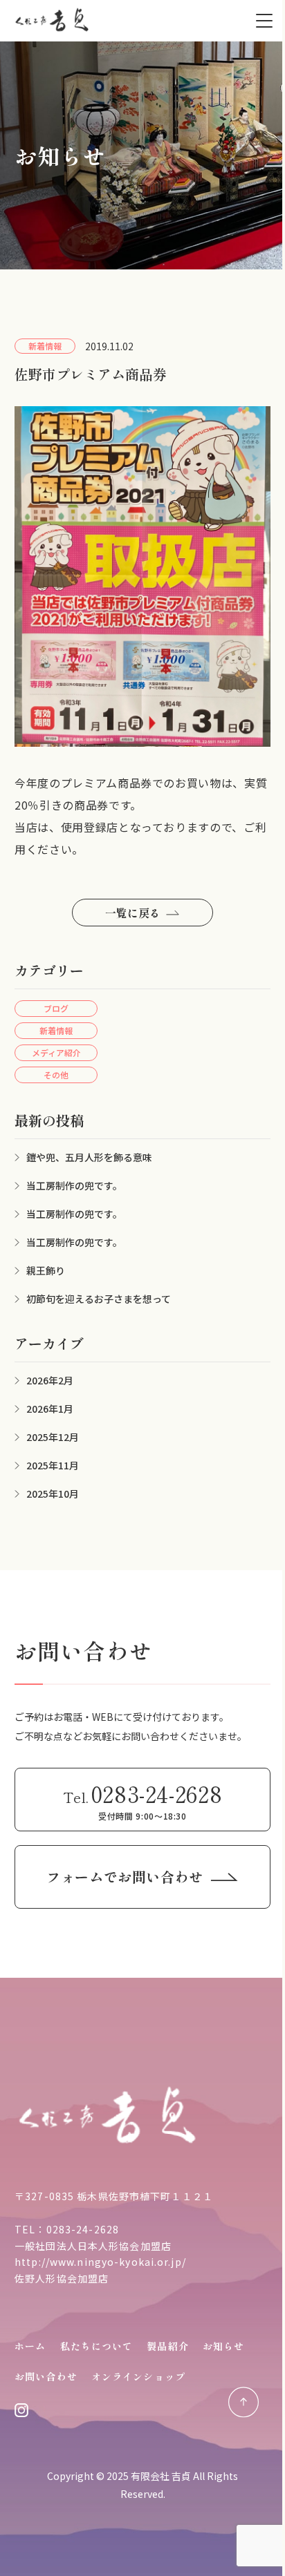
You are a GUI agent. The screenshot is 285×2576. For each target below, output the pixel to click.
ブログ (56, 1008)
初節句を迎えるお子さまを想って (99, 1299)
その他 (56, 1075)
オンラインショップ (138, 2376)
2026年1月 (50, 1409)
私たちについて (97, 2346)
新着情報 (56, 1030)
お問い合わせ (46, 2376)
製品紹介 (167, 2346)
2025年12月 (53, 1437)
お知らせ (223, 2346)
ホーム (30, 2346)
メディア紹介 (56, 1052)
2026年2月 (50, 1380)
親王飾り (46, 1270)
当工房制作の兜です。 (74, 1185)
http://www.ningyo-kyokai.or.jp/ (100, 2262)
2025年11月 (53, 1465)
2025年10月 (53, 1494)
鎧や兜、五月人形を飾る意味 (89, 1157)
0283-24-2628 (83, 2229)
